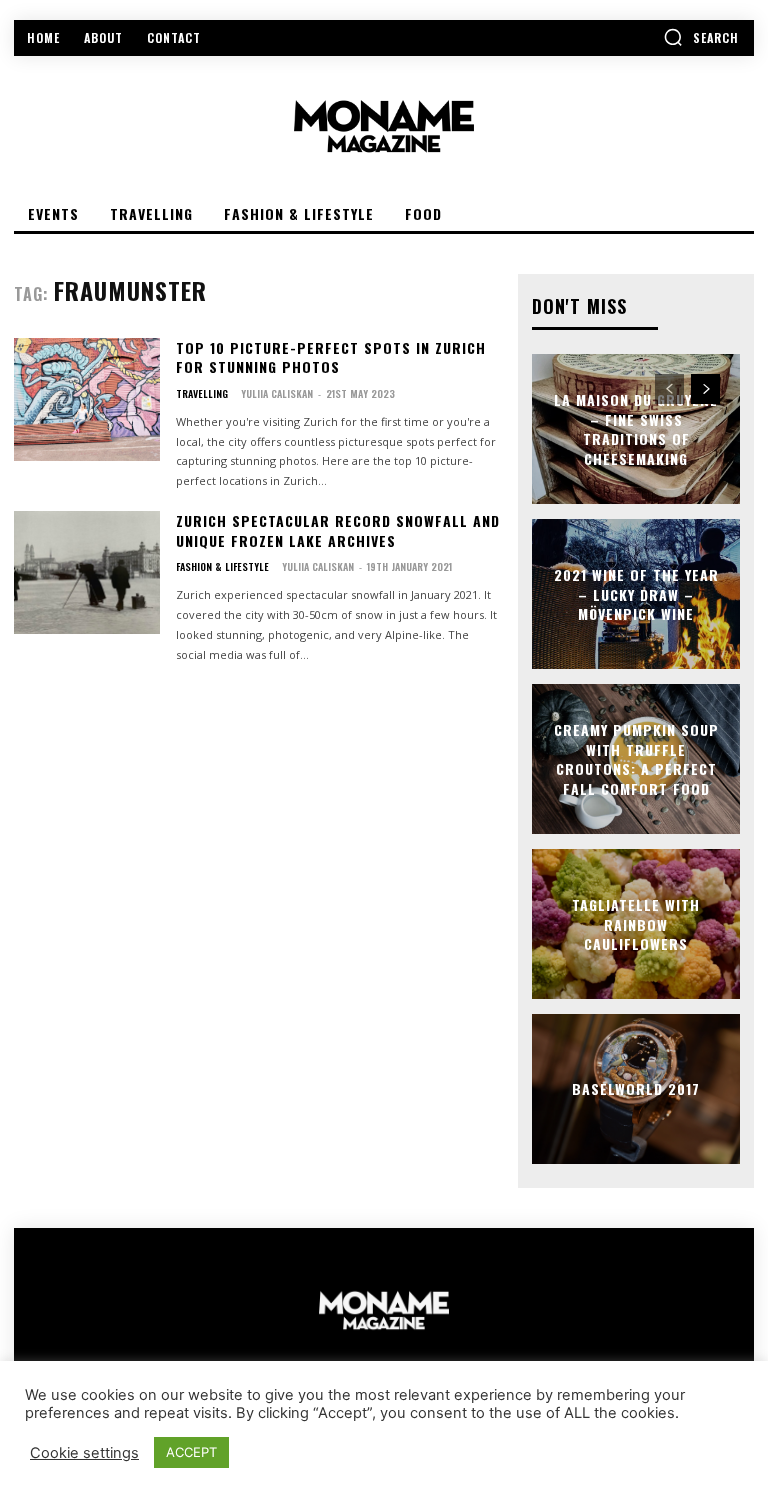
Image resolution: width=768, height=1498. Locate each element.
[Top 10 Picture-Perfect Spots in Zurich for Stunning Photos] (87, 399)
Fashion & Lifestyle (222, 567)
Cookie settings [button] (84, 1453)
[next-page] (705, 389)
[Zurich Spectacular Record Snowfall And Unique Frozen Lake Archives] (87, 572)
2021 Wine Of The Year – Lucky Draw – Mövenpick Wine (636, 594)
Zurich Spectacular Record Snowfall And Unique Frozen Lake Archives (338, 530)
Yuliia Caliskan (277, 393)
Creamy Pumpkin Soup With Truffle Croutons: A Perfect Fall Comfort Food (636, 759)
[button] (701, 37)
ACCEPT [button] (191, 1452)
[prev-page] (669, 389)
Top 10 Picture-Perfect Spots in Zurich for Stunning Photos (331, 357)
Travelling (202, 394)
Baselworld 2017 (636, 1088)
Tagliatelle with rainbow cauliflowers (636, 924)
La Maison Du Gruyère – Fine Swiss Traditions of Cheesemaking (636, 429)
